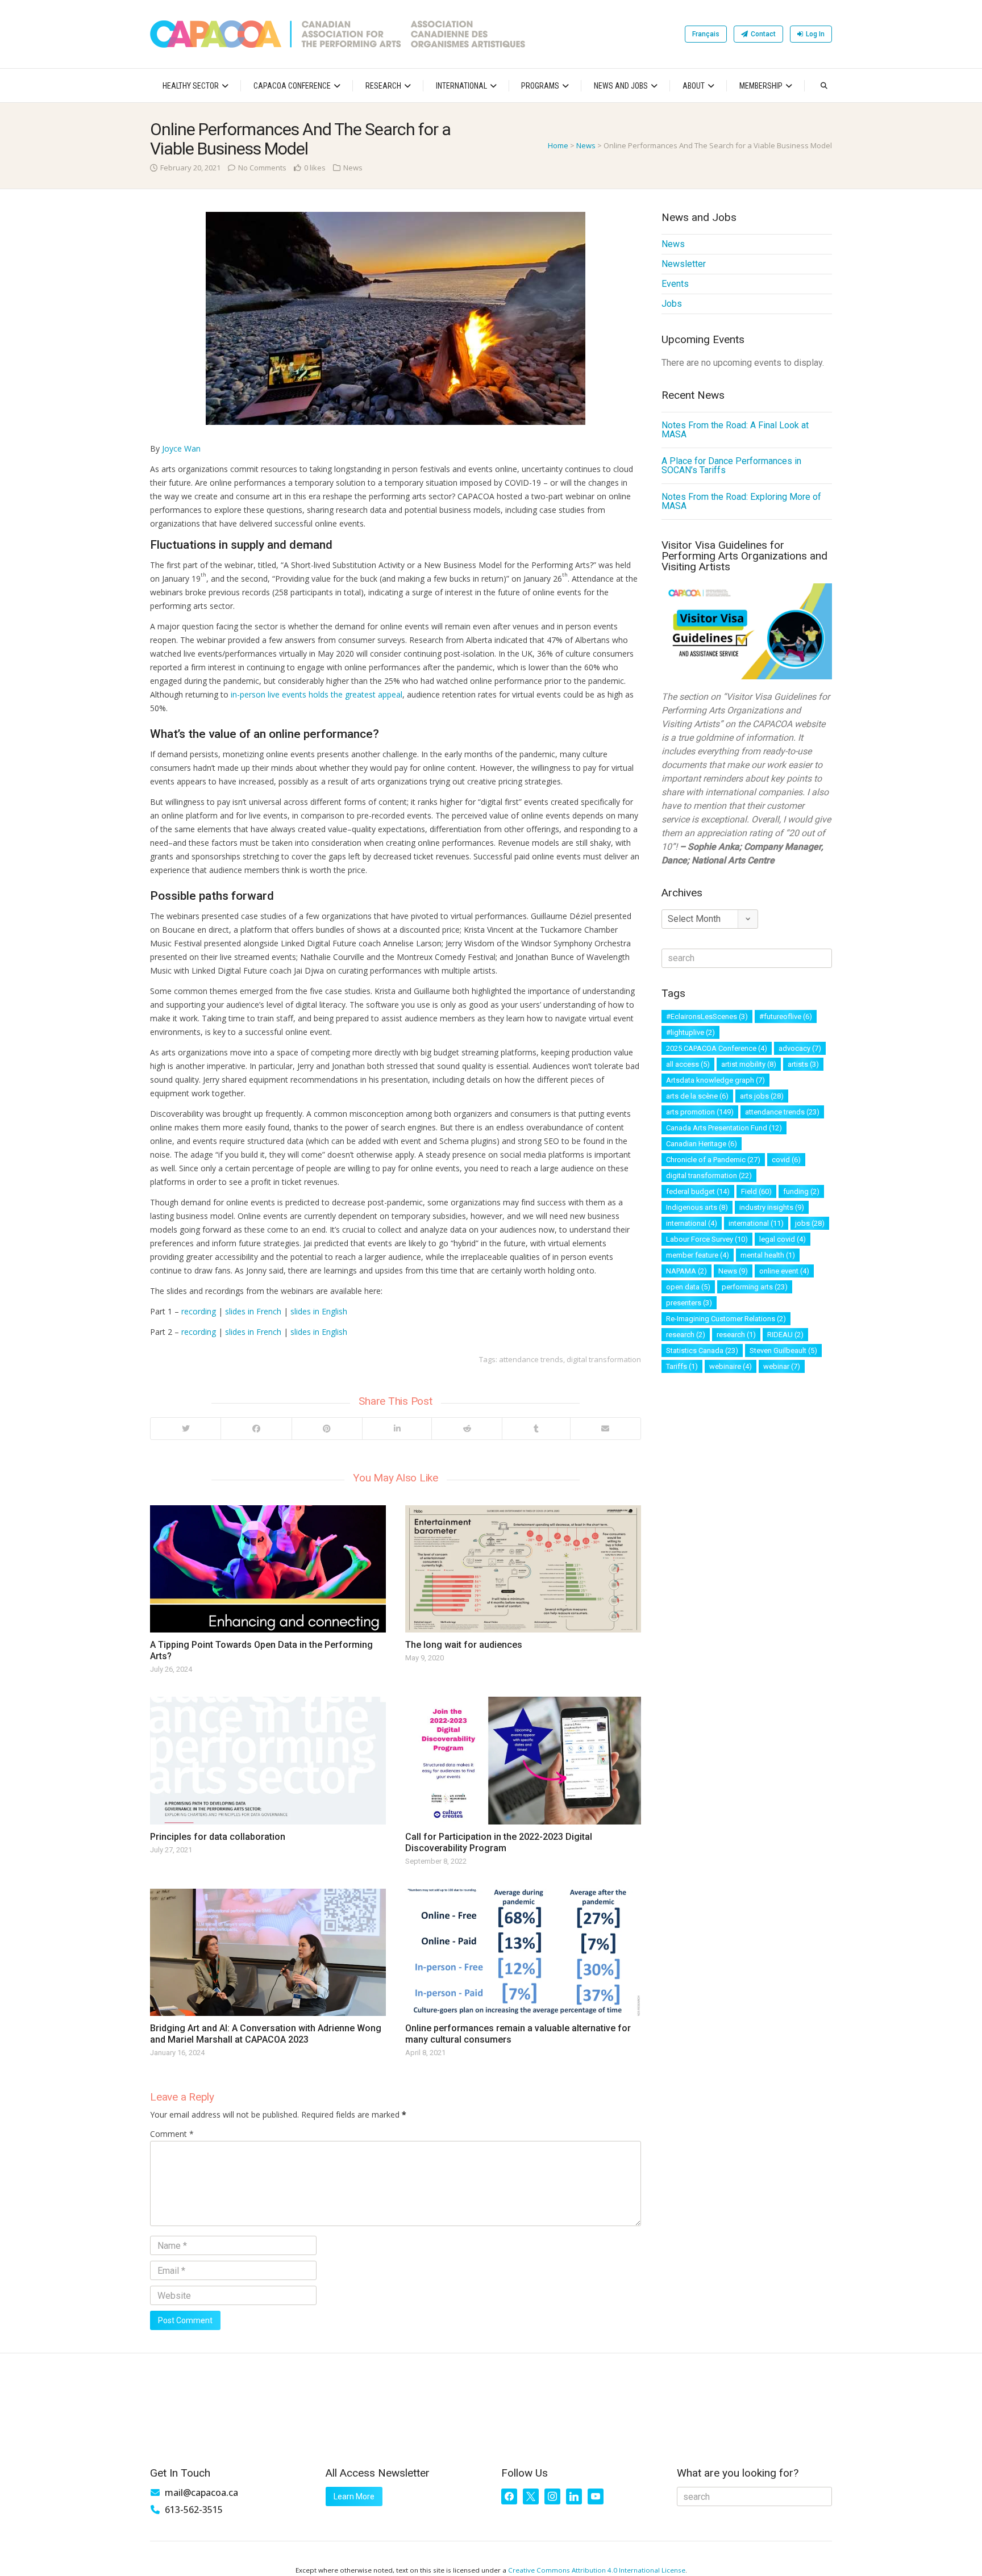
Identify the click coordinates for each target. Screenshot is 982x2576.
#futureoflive (786, 1016)
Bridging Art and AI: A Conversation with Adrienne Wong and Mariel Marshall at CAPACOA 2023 (266, 2034)
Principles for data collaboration (218, 1837)
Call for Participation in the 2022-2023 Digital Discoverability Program (499, 1842)
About (694, 86)
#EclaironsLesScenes (707, 1016)
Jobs (672, 304)
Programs (540, 86)
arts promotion (700, 1112)
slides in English (319, 1311)
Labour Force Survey (707, 1239)
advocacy (800, 1048)
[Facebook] (256, 1429)
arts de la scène (697, 1096)
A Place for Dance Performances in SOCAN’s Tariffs (731, 465)
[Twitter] (186, 1429)
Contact (763, 34)
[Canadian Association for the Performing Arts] (338, 34)
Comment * (172, 2134)
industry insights (772, 1207)
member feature (698, 1255)
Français (706, 34)
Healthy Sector (191, 86)
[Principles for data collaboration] (268, 1760)
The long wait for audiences (464, 1645)
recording (199, 1311)
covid (786, 1160)
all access (688, 1064)
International (461, 86)
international (692, 1223)
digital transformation (604, 1359)
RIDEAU (785, 1335)
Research (383, 86)
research (686, 1335)
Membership (761, 86)
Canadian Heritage (702, 1144)
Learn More (354, 2496)
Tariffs (682, 1366)
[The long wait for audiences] (523, 1569)
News (586, 145)
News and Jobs (621, 86)
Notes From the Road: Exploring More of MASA (741, 501)
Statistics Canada (702, 1350)
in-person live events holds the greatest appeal (317, 694)
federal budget (698, 1191)
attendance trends (531, 1359)
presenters (689, 1303)
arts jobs (762, 1096)
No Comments (262, 168)
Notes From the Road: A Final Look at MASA (735, 430)
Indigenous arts (697, 1207)
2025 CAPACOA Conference (717, 1048)
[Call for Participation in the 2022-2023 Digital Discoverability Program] (523, 1760)
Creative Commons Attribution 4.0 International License (597, 2570)
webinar (782, 1366)
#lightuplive (690, 1032)
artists (803, 1064)
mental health (768, 1255)
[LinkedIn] (397, 1429)
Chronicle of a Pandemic (713, 1160)
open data (688, 1287)
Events (675, 284)
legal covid (783, 1239)
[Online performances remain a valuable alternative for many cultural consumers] (523, 1952)
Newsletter (684, 264)
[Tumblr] (536, 1429)
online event (784, 1271)
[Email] (605, 1429)
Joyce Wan (181, 448)
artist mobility (749, 1064)
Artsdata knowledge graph (715, 1080)
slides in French (253, 1311)
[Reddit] (467, 1429)
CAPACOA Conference (292, 86)
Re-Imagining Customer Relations (726, 1319)
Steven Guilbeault (783, 1350)
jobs (810, 1223)
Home (558, 145)
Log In (815, 34)
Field (756, 1191)
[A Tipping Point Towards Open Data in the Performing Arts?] (268, 1569)
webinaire (731, 1366)
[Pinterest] (327, 1429)
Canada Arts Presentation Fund (724, 1128)
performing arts (755, 1287)
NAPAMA (686, 1271)
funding (801, 1191)
